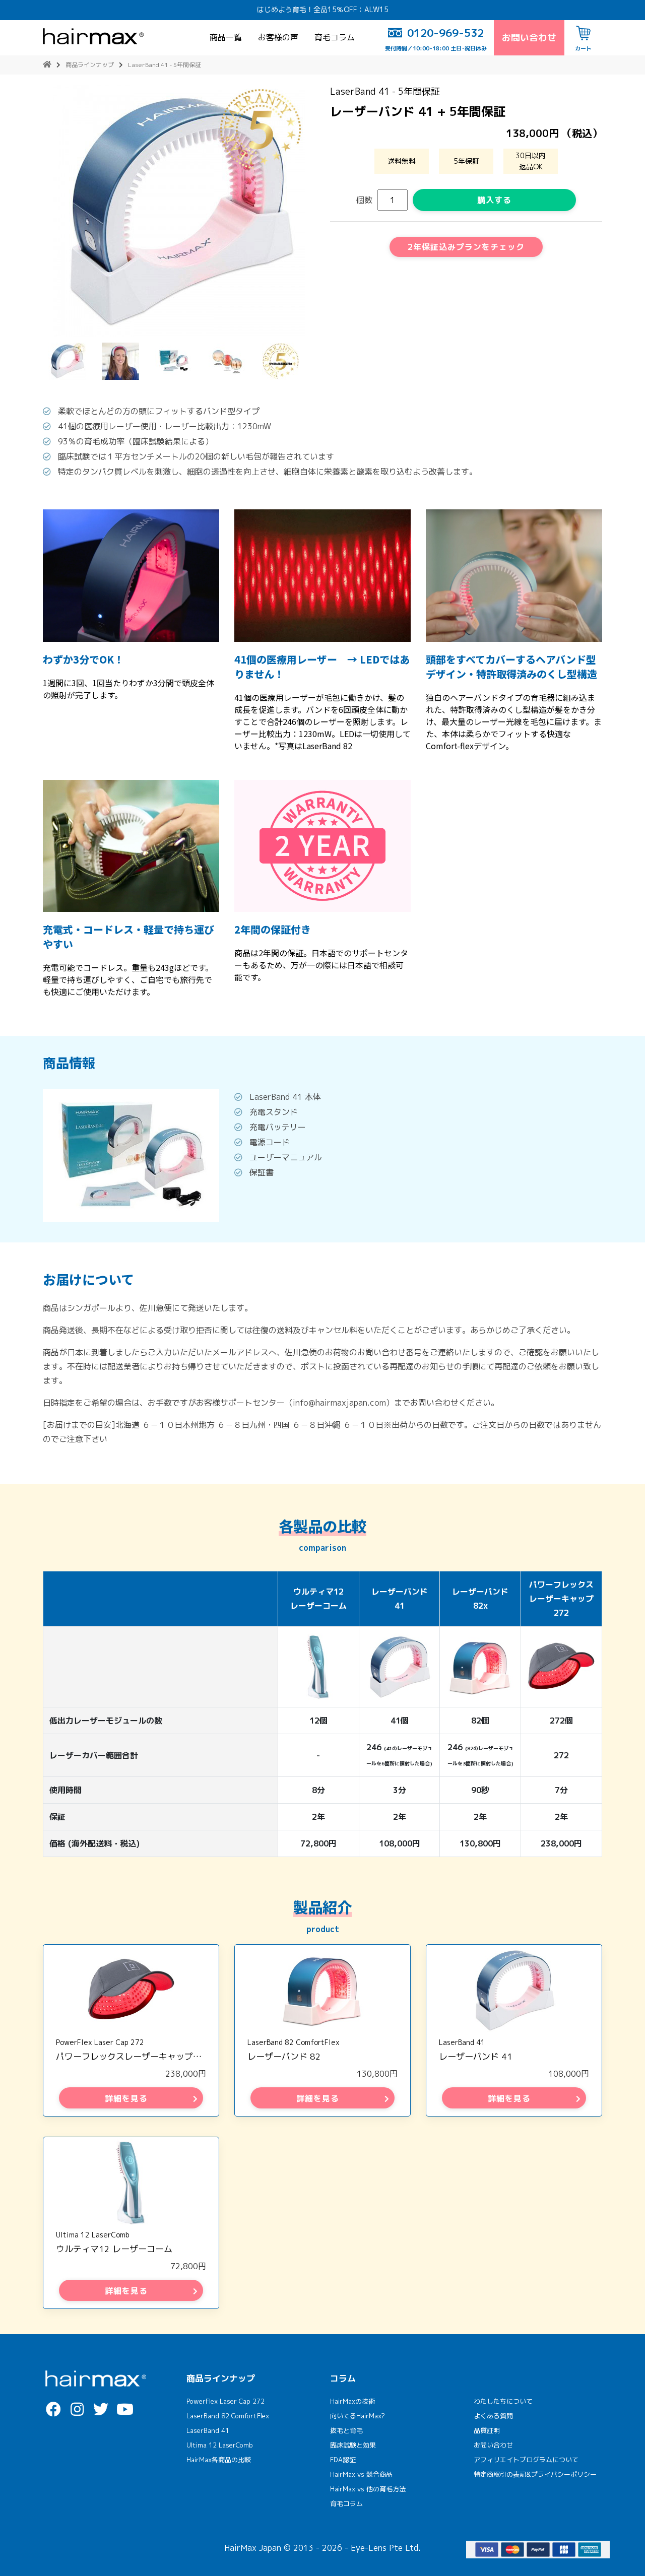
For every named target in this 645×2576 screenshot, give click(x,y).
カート (583, 48)
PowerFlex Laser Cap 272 (100, 2042)
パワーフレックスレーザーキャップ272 (133, 2056)
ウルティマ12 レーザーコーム (114, 2249)
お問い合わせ (529, 38)
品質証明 (487, 2430)
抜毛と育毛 (346, 2430)
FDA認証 (343, 2460)
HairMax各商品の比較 (219, 2460)
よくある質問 (493, 2416)
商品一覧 (226, 37)
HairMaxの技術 (352, 2401)
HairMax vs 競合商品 (361, 2474)
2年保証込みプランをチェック (466, 247)
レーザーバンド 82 (284, 2056)
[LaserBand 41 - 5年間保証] (179, 211)
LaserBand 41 (462, 2042)
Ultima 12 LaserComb (93, 2235)
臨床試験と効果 (353, 2445)
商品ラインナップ (90, 65)
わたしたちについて (503, 2401)
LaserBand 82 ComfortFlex (294, 2042)
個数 (364, 200)
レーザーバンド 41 (476, 2056)
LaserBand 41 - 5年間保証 (165, 65)
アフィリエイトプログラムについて (526, 2460)
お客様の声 (278, 37)
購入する (494, 200)
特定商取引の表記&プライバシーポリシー (535, 2474)
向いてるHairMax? (358, 2416)
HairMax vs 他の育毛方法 (368, 2489)
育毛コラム (335, 37)
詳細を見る (126, 2098)
